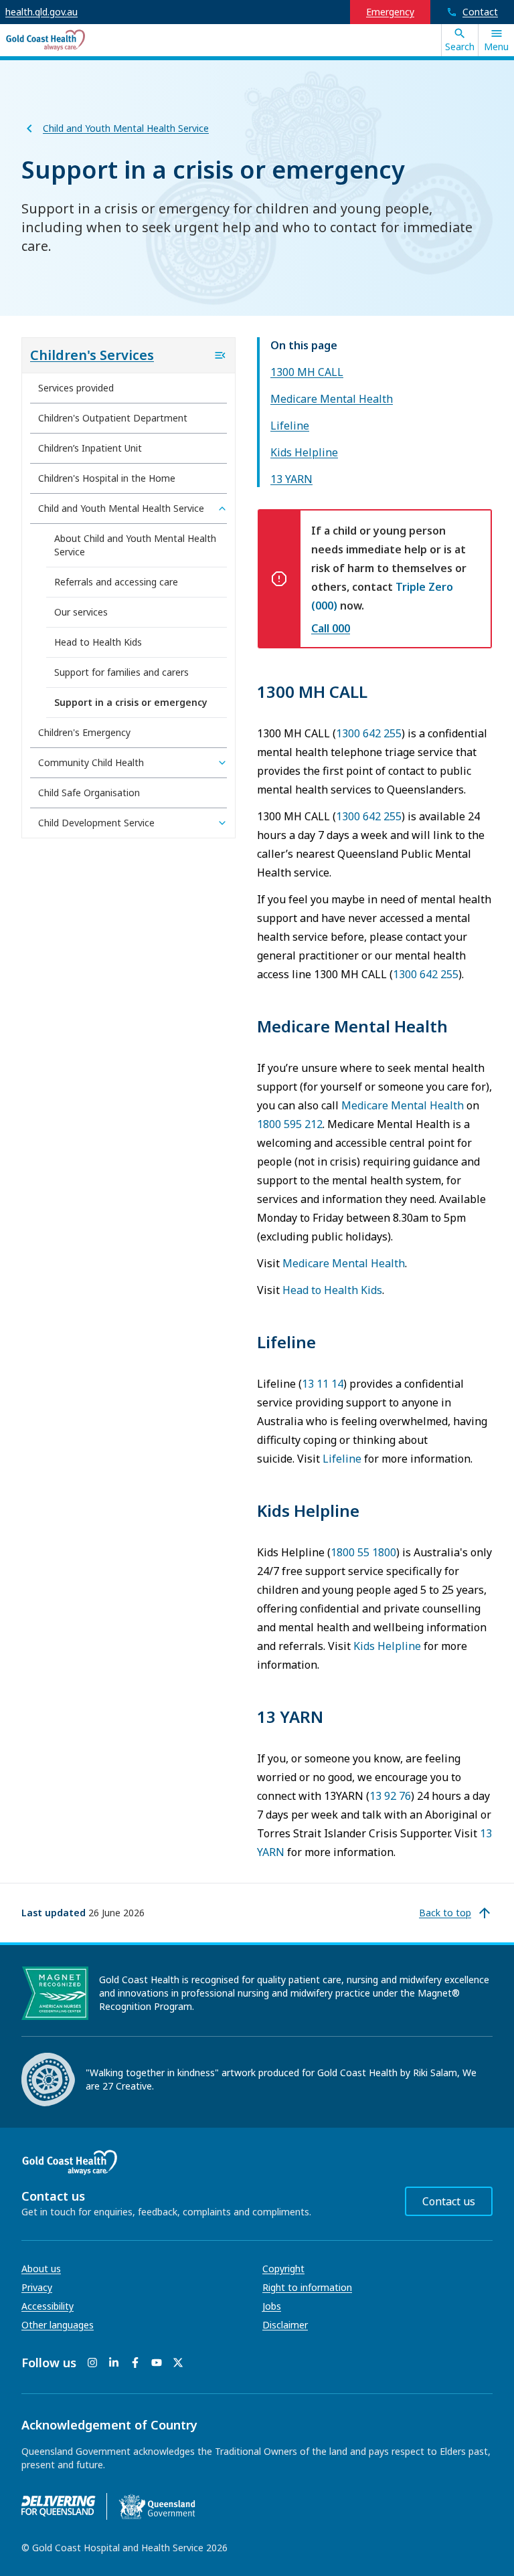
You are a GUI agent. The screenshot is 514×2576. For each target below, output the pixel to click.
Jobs (272, 2306)
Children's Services (92, 355)
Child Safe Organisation (89, 793)
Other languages (58, 2325)
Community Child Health (91, 762)
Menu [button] (496, 47)
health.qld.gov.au (41, 12)
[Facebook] (135, 2363)
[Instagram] (92, 2363)
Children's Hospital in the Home (107, 478)
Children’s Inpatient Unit (90, 448)
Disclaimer (285, 2325)
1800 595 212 (290, 1124)
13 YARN (291, 479)
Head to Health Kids (332, 1290)
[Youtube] (157, 2363)
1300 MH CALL (307, 372)
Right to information (307, 2287)
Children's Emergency (84, 732)
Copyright (283, 2269)
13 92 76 (390, 1796)
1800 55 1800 (363, 1552)
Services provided (76, 388)
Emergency (390, 12)
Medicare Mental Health (332, 399)
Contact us (449, 2201)
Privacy (37, 2287)
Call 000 (331, 628)
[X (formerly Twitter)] (178, 2363)
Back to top (445, 1913)
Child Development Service (96, 823)
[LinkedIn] (114, 2363)
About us (41, 2269)
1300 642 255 (369, 733)
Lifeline (290, 426)
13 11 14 (323, 1384)
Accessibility (48, 2306)
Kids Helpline (304, 452)
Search (460, 47)
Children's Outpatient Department (113, 418)
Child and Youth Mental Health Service (126, 128)
